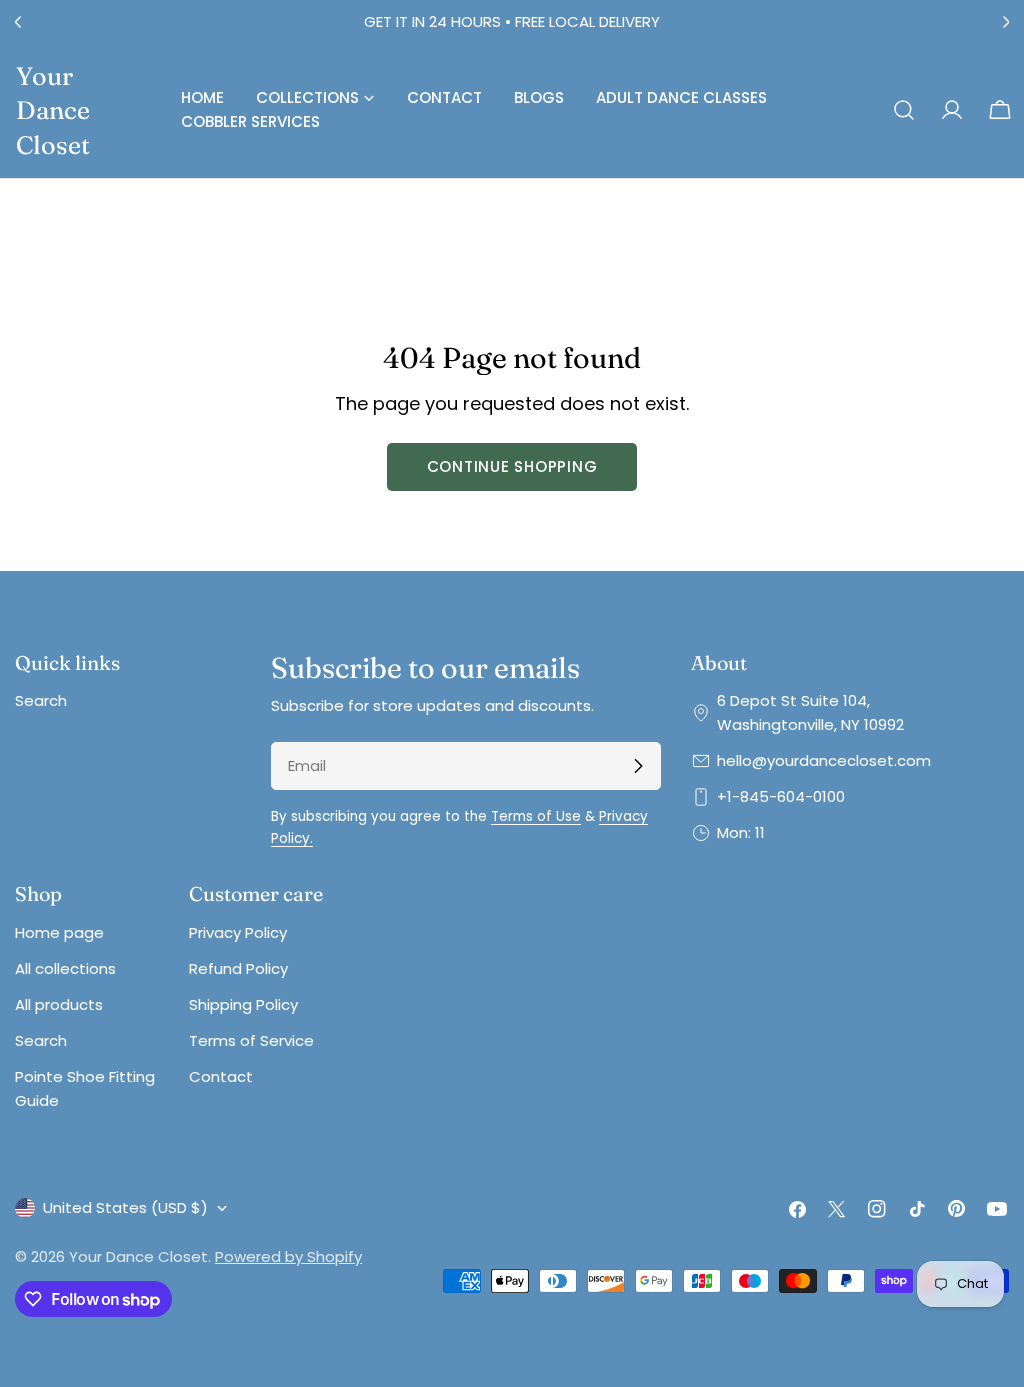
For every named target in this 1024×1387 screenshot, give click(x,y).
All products (59, 1004)
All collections (65, 968)
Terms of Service (251, 1040)
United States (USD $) (125, 1207)
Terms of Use (536, 816)
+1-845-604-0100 (781, 796)
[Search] (904, 110)
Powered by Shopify (288, 1256)
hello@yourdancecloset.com (824, 760)
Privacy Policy (238, 932)
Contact (221, 1076)
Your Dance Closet (53, 109)
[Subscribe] (638, 766)
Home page (59, 932)
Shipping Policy (243, 1004)
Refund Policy (238, 968)
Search (41, 700)
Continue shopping (512, 466)
